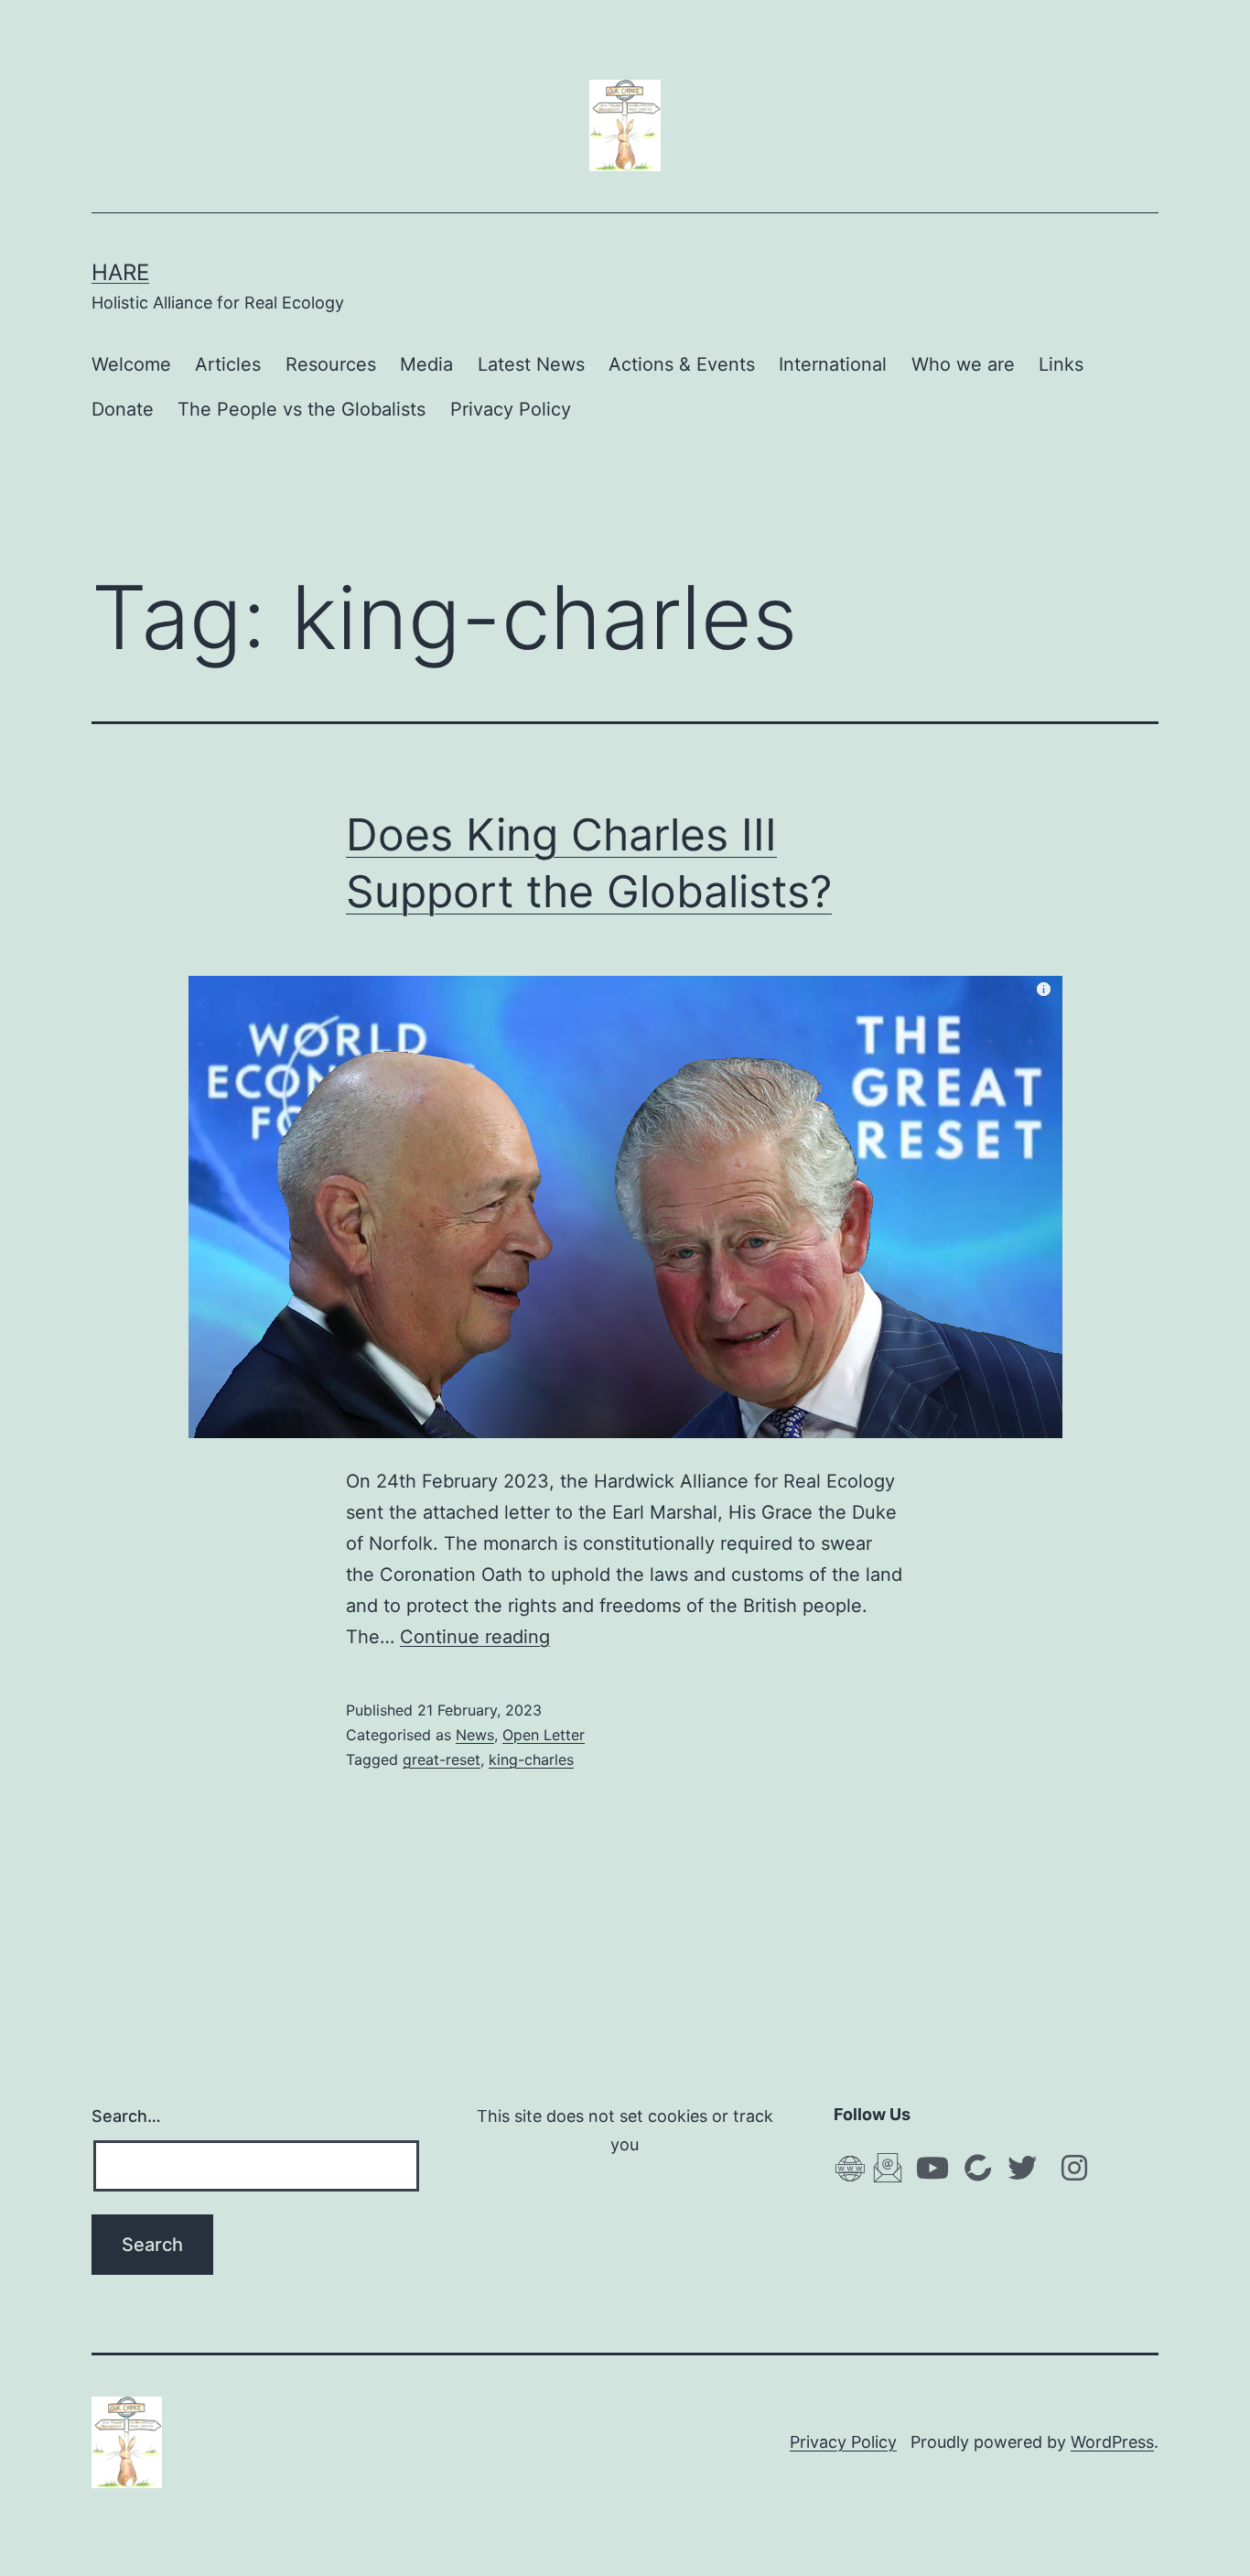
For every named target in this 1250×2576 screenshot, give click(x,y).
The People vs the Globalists (302, 409)
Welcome (131, 364)
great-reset (442, 1759)
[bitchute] (977, 2166)
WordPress (1112, 2442)
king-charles (531, 1759)
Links (1061, 364)
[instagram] (1074, 2168)
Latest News (531, 364)
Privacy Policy (511, 409)
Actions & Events (682, 364)
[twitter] (1022, 2168)
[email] (888, 2166)
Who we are (963, 364)
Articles (228, 364)
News (475, 1735)
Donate (123, 409)
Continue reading (475, 1637)
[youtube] (932, 2168)
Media (426, 364)
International (833, 364)
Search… (126, 2116)
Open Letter (544, 1735)
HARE (120, 272)
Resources (331, 364)
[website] (850, 2167)
